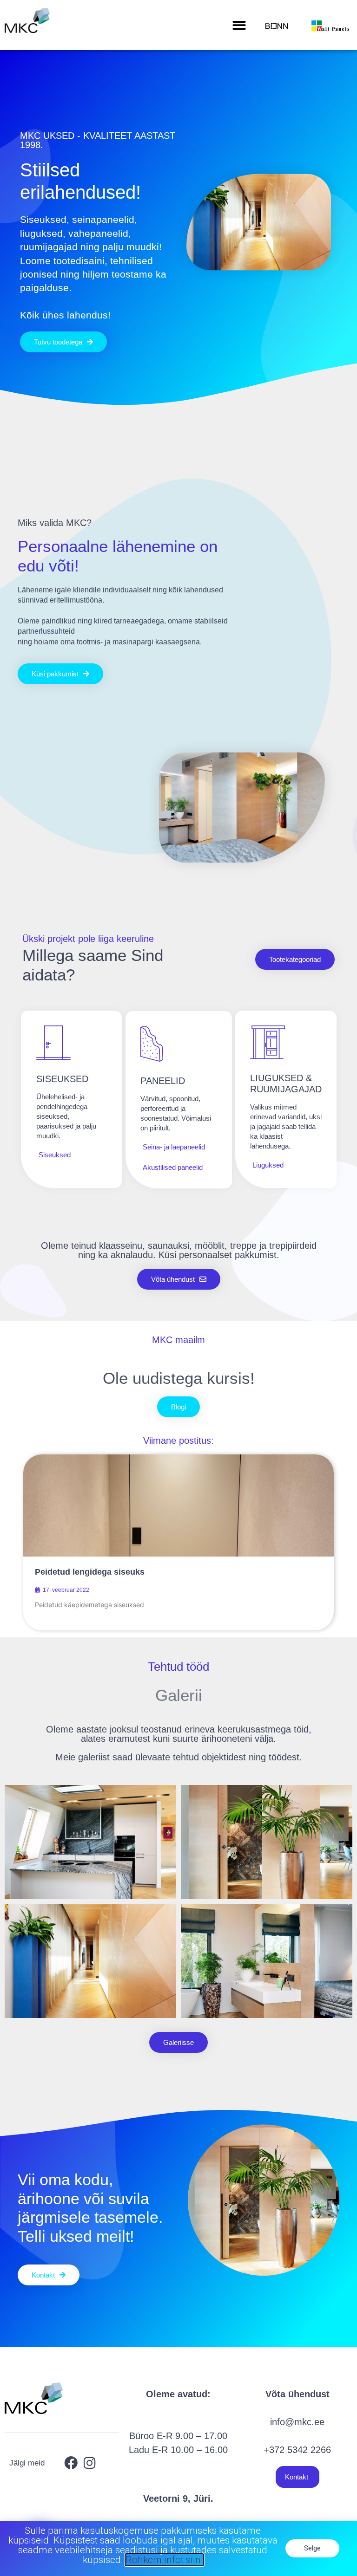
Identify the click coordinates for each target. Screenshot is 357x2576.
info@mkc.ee (297, 2422)
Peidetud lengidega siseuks (90, 1572)
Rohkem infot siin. (164, 2560)
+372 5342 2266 (297, 2450)
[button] (239, 25)
